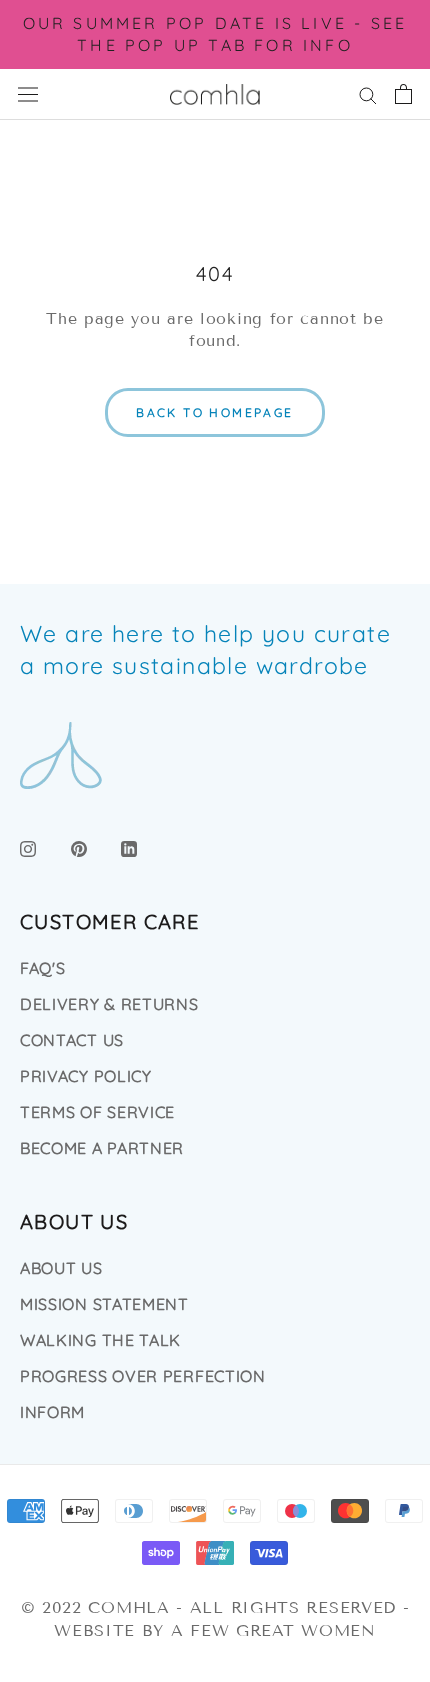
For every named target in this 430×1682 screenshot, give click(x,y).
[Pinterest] (79, 847)
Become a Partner (102, 1148)
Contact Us (72, 1040)
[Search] (368, 94)
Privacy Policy (86, 1076)
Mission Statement (104, 1304)
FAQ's (43, 968)
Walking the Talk (100, 1340)
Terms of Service (97, 1112)
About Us (61, 1268)
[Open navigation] (28, 94)
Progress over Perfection (143, 1376)
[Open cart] (403, 94)
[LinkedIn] (129, 847)
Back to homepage (214, 412)
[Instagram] (28, 847)
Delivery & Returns (109, 1004)
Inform (52, 1412)
